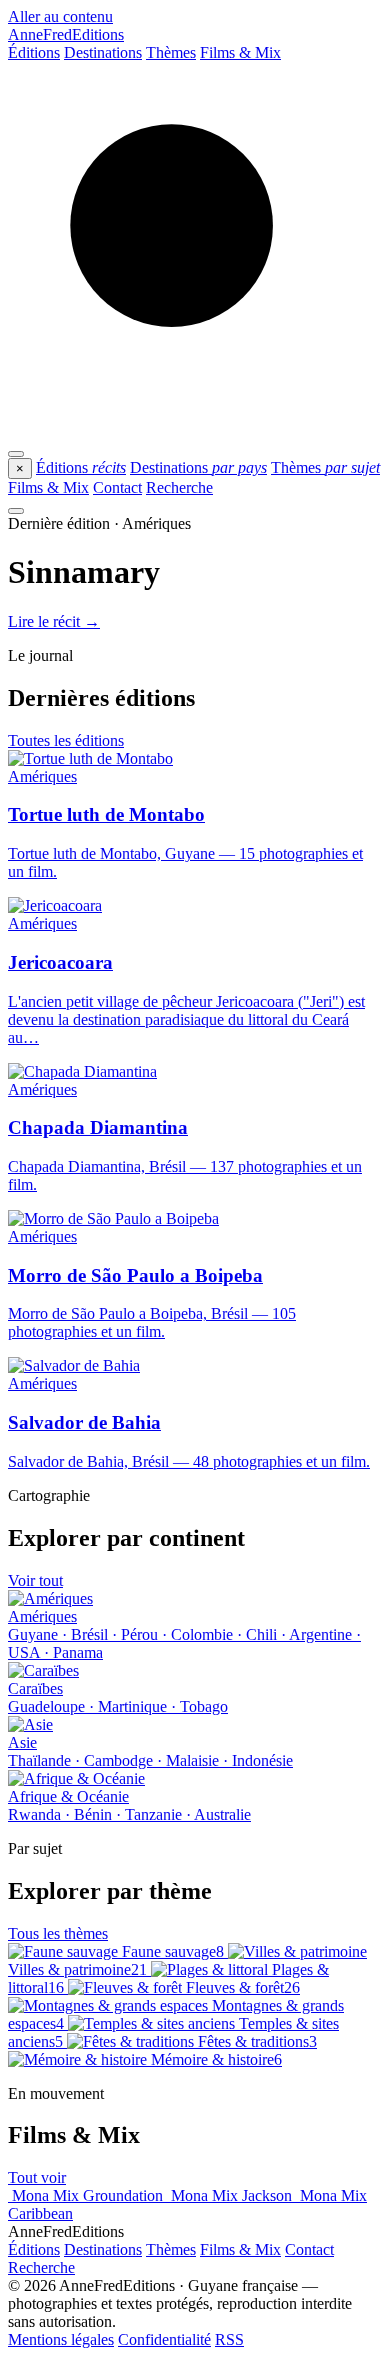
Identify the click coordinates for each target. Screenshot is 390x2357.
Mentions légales (61, 2339)
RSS (229, 2339)
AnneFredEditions (66, 34)
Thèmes (171, 52)
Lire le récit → (54, 621)
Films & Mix (240, 52)
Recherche (179, 487)
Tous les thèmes (58, 1933)
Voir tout (35, 1580)
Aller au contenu (60, 16)
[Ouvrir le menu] (16, 454)
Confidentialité (164, 2339)
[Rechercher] (195, 430)
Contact (117, 487)
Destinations (103, 52)
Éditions (34, 52)
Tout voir (37, 2177)
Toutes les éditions (66, 740)
